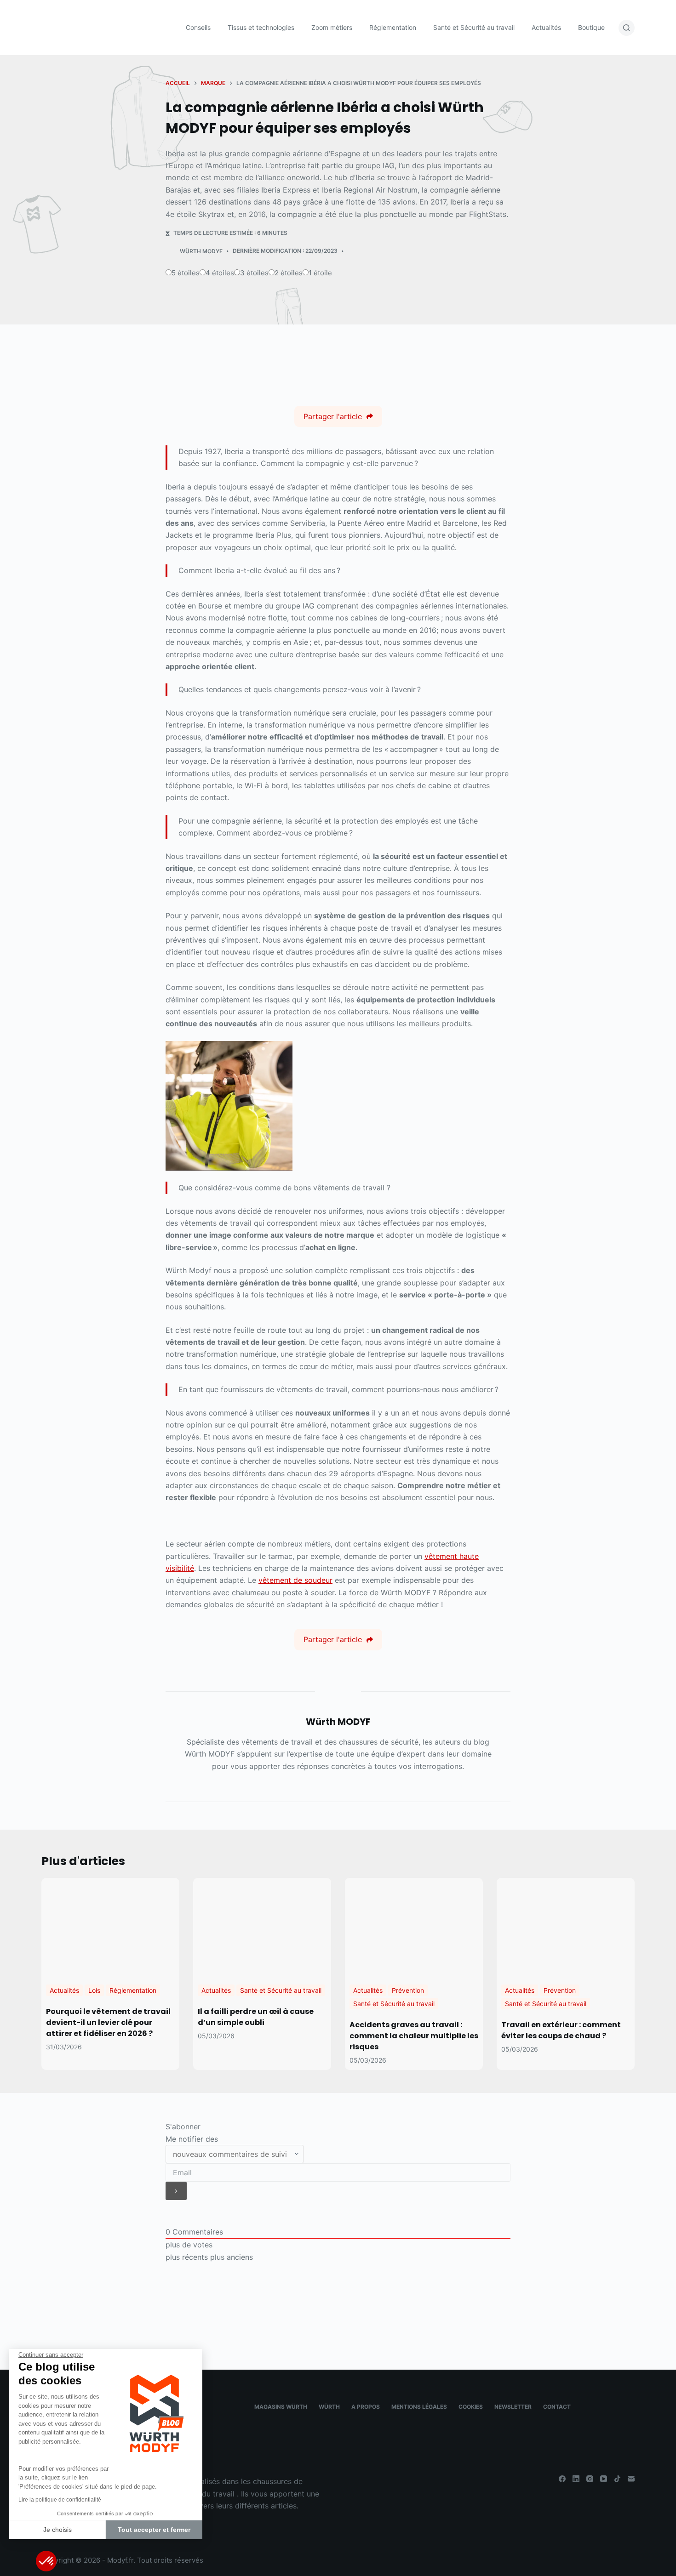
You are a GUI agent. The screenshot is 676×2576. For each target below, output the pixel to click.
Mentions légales (419, 2407)
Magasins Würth (281, 2407)
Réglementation (133, 1990)
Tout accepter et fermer (154, 2530)
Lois (94, 1990)
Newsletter (513, 2407)
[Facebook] (562, 2479)
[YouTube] (604, 2479)
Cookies (471, 2407)
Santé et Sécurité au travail (281, 1990)
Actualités (64, 1990)
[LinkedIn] (576, 2479)
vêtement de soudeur (295, 1580)
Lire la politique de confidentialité (60, 2500)
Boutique (591, 27)
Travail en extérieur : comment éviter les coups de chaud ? (561, 2030)
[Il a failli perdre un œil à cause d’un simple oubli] (262, 1926)
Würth (329, 2407)
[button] (46, 2561)
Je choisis (57, 2530)
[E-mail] (631, 2479)
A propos (366, 2407)
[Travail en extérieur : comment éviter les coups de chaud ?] (566, 1926)
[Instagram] (590, 2479)
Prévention (408, 1990)
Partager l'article (333, 416)
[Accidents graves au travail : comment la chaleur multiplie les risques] (414, 1926)
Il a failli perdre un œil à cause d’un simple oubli (256, 2017)
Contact (557, 2407)
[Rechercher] (627, 28)
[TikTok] (617, 2479)
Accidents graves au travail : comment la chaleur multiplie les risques (414, 2036)
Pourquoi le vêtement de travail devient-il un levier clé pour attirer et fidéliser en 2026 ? (108, 2022)
